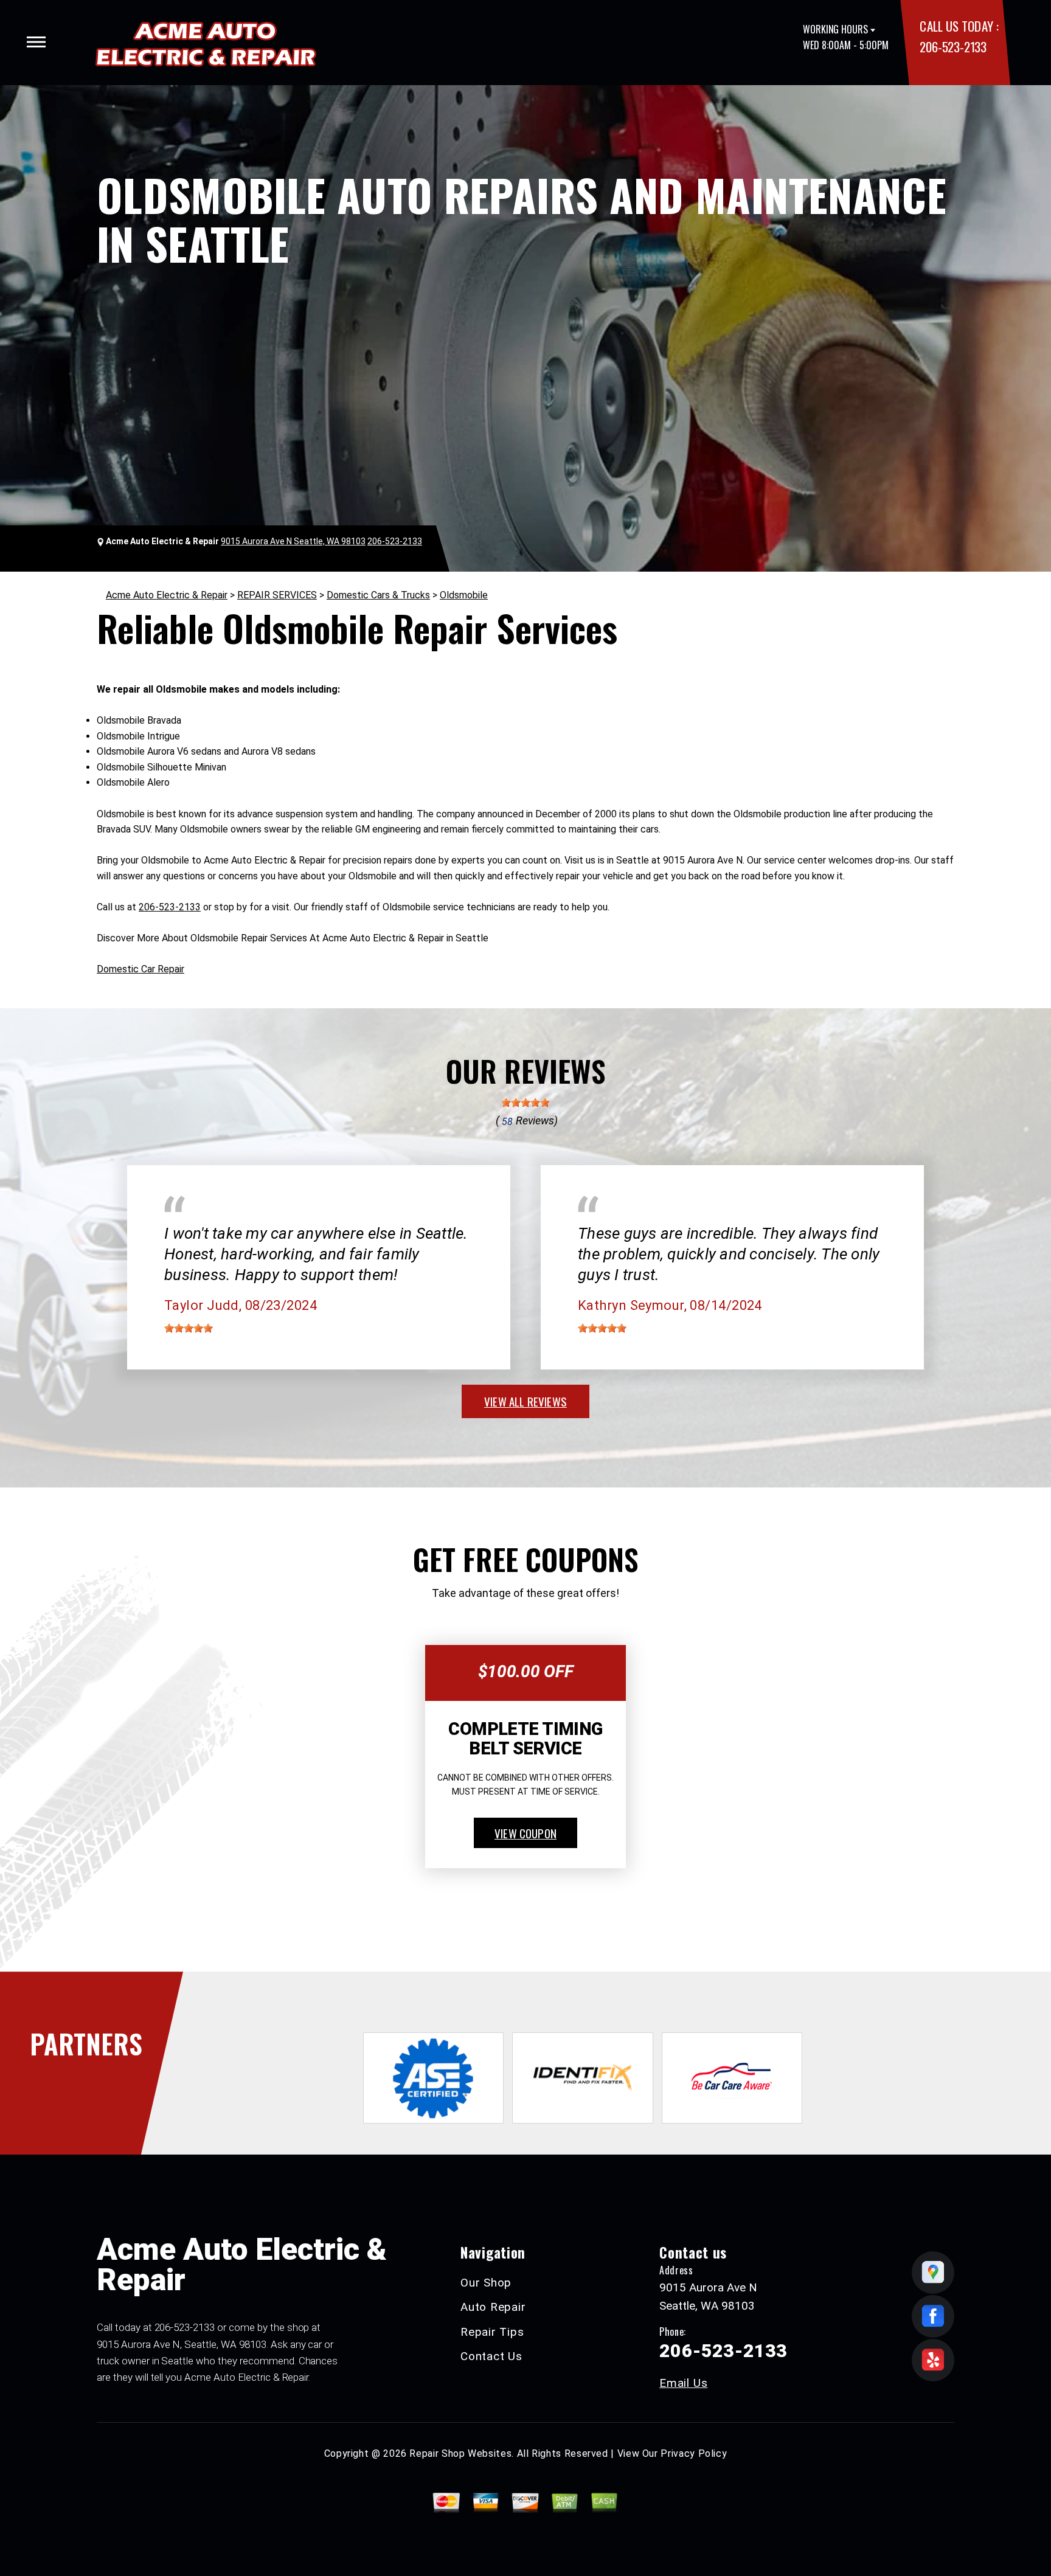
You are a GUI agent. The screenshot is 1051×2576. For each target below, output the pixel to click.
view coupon (525, 1833)
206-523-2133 (953, 47)
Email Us (683, 2383)
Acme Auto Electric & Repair (167, 595)
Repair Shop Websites (460, 2453)
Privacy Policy (694, 2453)
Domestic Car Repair (140, 969)
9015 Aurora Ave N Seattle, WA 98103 (293, 541)
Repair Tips (492, 2332)
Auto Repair (493, 2307)
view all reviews (525, 1401)
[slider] (525, 1103)
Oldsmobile (464, 595)
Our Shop (486, 2283)
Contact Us (491, 2356)
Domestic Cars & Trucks (378, 595)
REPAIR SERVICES (277, 595)
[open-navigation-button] (36, 42)
